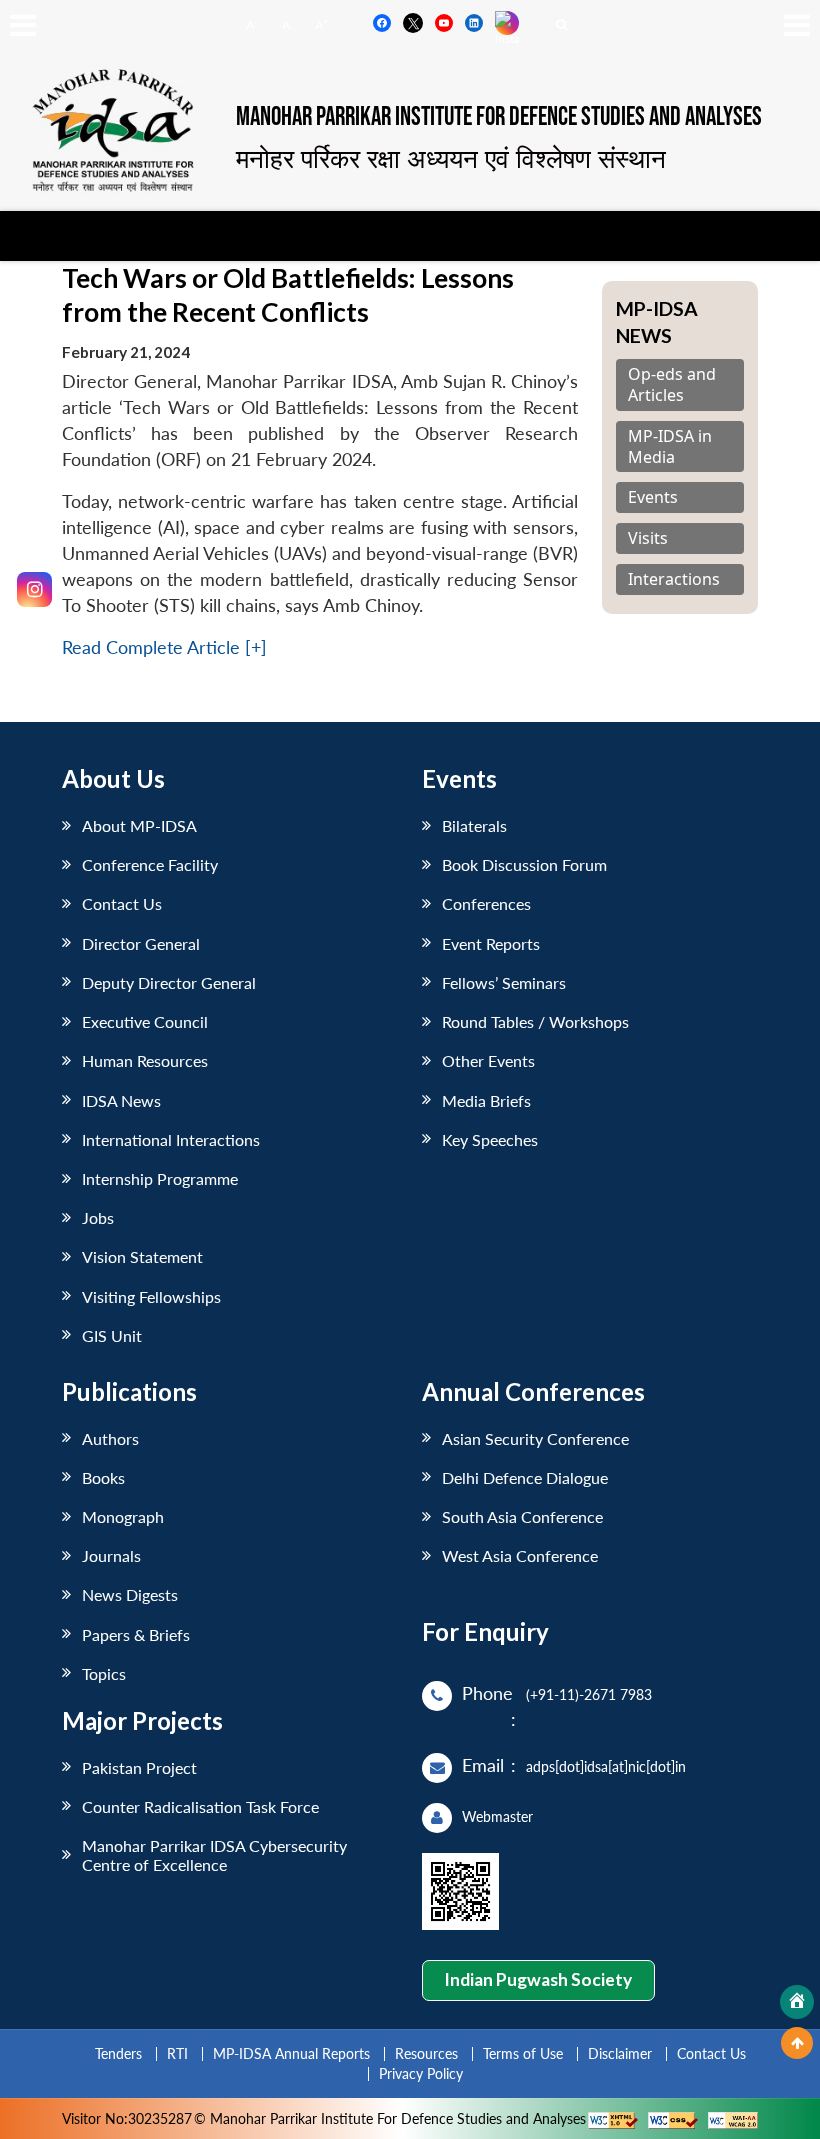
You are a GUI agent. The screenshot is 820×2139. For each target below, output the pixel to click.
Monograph (123, 1516)
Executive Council (145, 1021)
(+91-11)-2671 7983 (589, 1694)
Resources (426, 2053)
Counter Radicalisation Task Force (200, 1806)
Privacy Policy (421, 2073)
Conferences (486, 903)
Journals (111, 1555)
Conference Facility (150, 864)
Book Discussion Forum (524, 864)
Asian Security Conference (535, 1438)
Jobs (98, 1217)
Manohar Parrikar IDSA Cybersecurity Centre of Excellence (214, 1855)
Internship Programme (160, 1178)
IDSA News (121, 1100)
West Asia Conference (520, 1555)
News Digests (130, 1594)
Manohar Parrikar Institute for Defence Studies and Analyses (499, 117)
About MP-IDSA (139, 825)
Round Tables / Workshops (535, 1021)
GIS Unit (112, 1335)
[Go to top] (797, 2043)
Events (653, 497)
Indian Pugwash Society (538, 1979)
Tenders (118, 2053)
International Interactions (171, 1139)
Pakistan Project (139, 1767)
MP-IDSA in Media (670, 447)
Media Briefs (486, 1100)
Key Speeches (490, 1139)
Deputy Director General (169, 982)
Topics (104, 1673)
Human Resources (145, 1060)
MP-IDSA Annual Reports (291, 2053)
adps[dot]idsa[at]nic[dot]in (606, 1766)
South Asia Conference (522, 1516)
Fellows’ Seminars (504, 982)
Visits (648, 538)
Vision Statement (142, 1256)
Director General (141, 943)
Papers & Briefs (136, 1634)
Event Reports (491, 943)
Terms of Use (523, 2053)
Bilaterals (474, 825)
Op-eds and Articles (672, 385)
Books (103, 1477)
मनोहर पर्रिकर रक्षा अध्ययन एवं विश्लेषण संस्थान (451, 158)
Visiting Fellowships (151, 1296)
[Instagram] (34, 589)
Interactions (674, 579)
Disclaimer (620, 2053)
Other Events (488, 1060)
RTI (177, 2053)
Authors (110, 1438)
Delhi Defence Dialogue (525, 1477)
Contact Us (122, 903)
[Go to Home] (797, 2002)
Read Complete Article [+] (164, 647)
